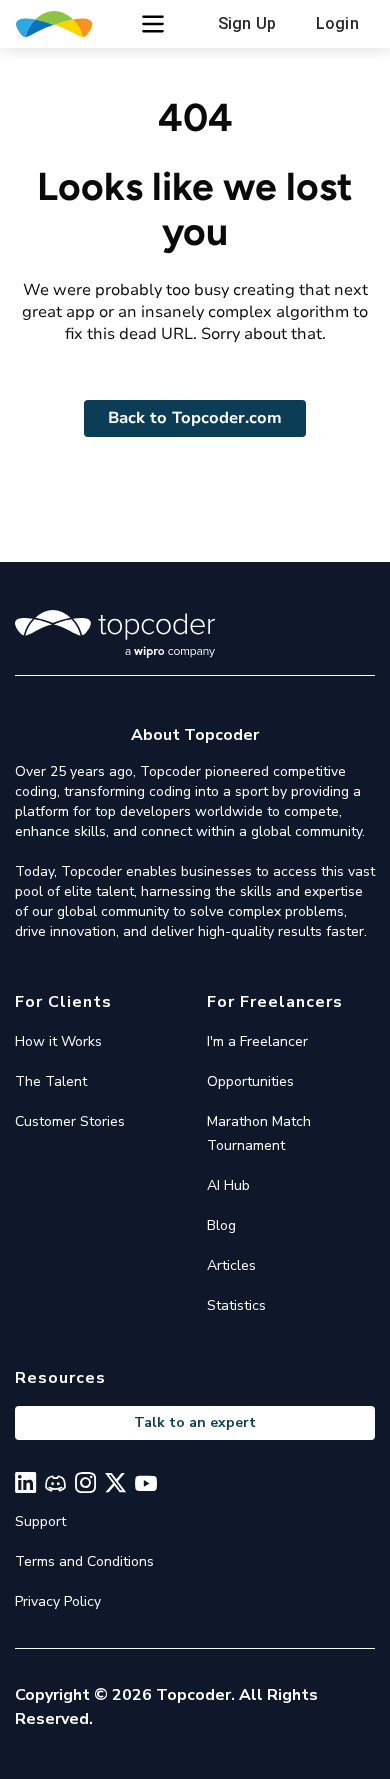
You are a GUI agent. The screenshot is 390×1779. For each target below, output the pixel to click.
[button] (153, 24)
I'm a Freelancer (257, 1041)
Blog (221, 1225)
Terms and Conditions (84, 1561)
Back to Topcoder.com (195, 418)
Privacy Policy (58, 1601)
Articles (231, 1265)
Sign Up (247, 23)
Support (40, 1521)
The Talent (51, 1081)
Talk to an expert (195, 1422)
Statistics (236, 1305)
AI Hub (228, 1185)
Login (337, 23)
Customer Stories (70, 1121)
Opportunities (250, 1081)
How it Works (58, 1041)
